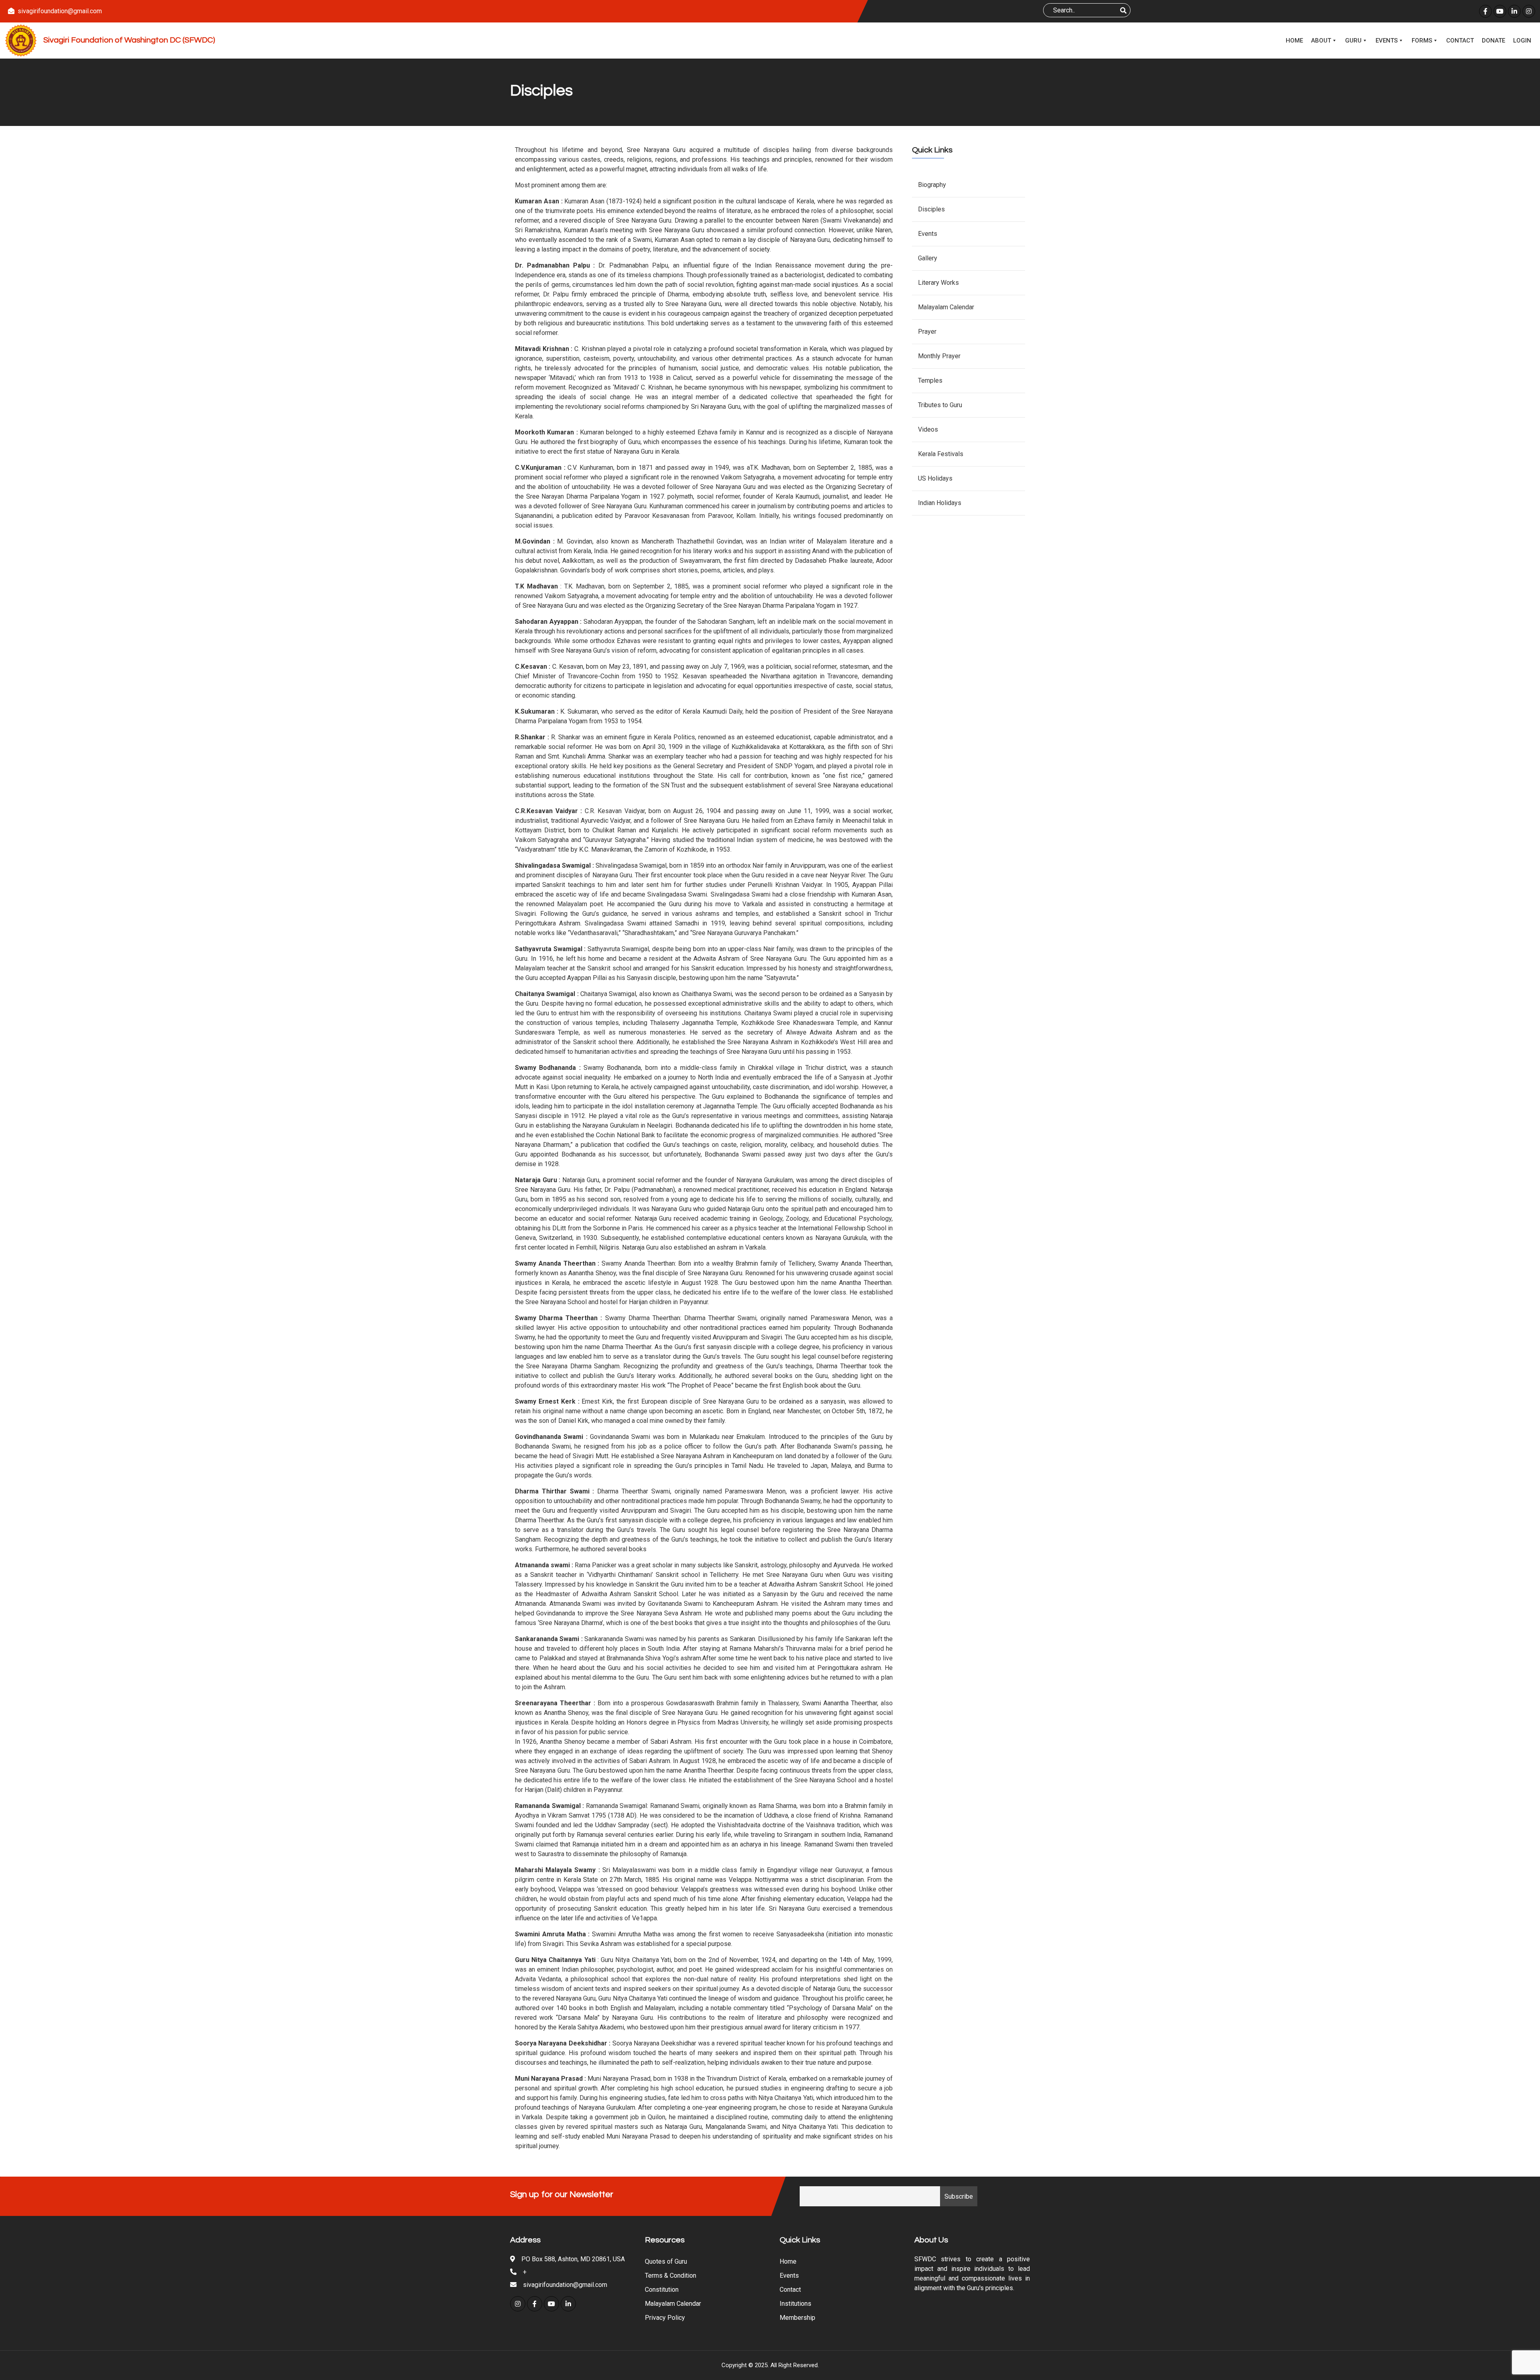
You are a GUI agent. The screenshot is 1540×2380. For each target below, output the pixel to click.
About (1321, 41)
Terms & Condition (671, 2276)
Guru (1353, 41)
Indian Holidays (940, 503)
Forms (1422, 41)
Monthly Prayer (939, 356)
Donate (1493, 41)
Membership (797, 2318)
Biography (932, 185)
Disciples (931, 209)
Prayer (927, 332)
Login (1522, 41)
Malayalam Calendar (946, 307)
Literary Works (938, 283)
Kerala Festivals (941, 454)
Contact (1460, 41)
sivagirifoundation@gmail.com (60, 11)
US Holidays (935, 478)
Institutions (795, 2304)
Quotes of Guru (666, 2261)
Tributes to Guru (940, 405)
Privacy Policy (665, 2318)
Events (1387, 41)
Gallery (928, 258)
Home (1294, 41)
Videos (928, 429)
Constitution (662, 2290)
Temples (930, 380)
